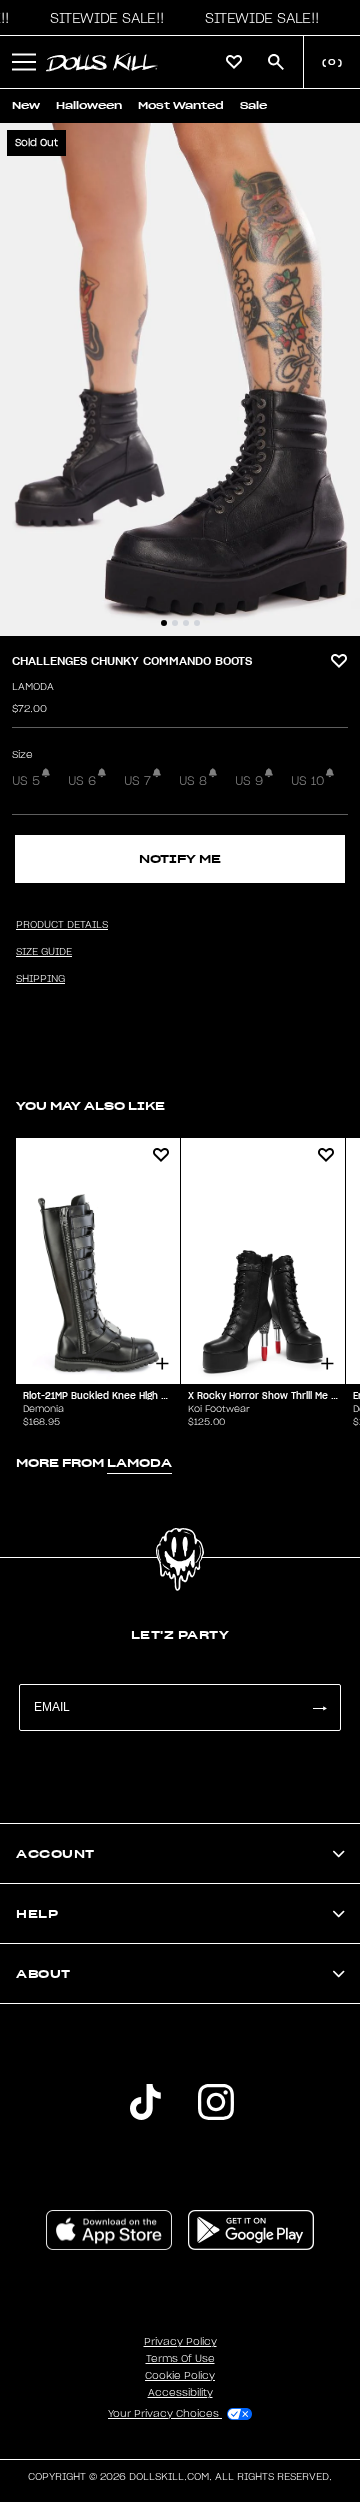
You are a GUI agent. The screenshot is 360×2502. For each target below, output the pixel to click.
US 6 (82, 781)
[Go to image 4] (197, 623)
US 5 (26, 781)
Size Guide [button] (44, 952)
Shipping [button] (40, 979)
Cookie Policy (180, 2376)
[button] (102, 18)
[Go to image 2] (175, 623)
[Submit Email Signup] (319, 1707)
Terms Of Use (180, 2359)
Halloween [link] (89, 105)
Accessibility (180, 2393)
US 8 (193, 781)
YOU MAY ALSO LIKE (90, 1105)
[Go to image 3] (186, 623)
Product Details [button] (62, 925)
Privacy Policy (180, 2342)
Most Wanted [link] (181, 105)
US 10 (307, 781)
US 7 (137, 781)
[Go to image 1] (164, 623)
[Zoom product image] (180, 379)
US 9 (249, 781)
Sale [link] (253, 105)
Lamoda (33, 687)
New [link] (26, 105)
